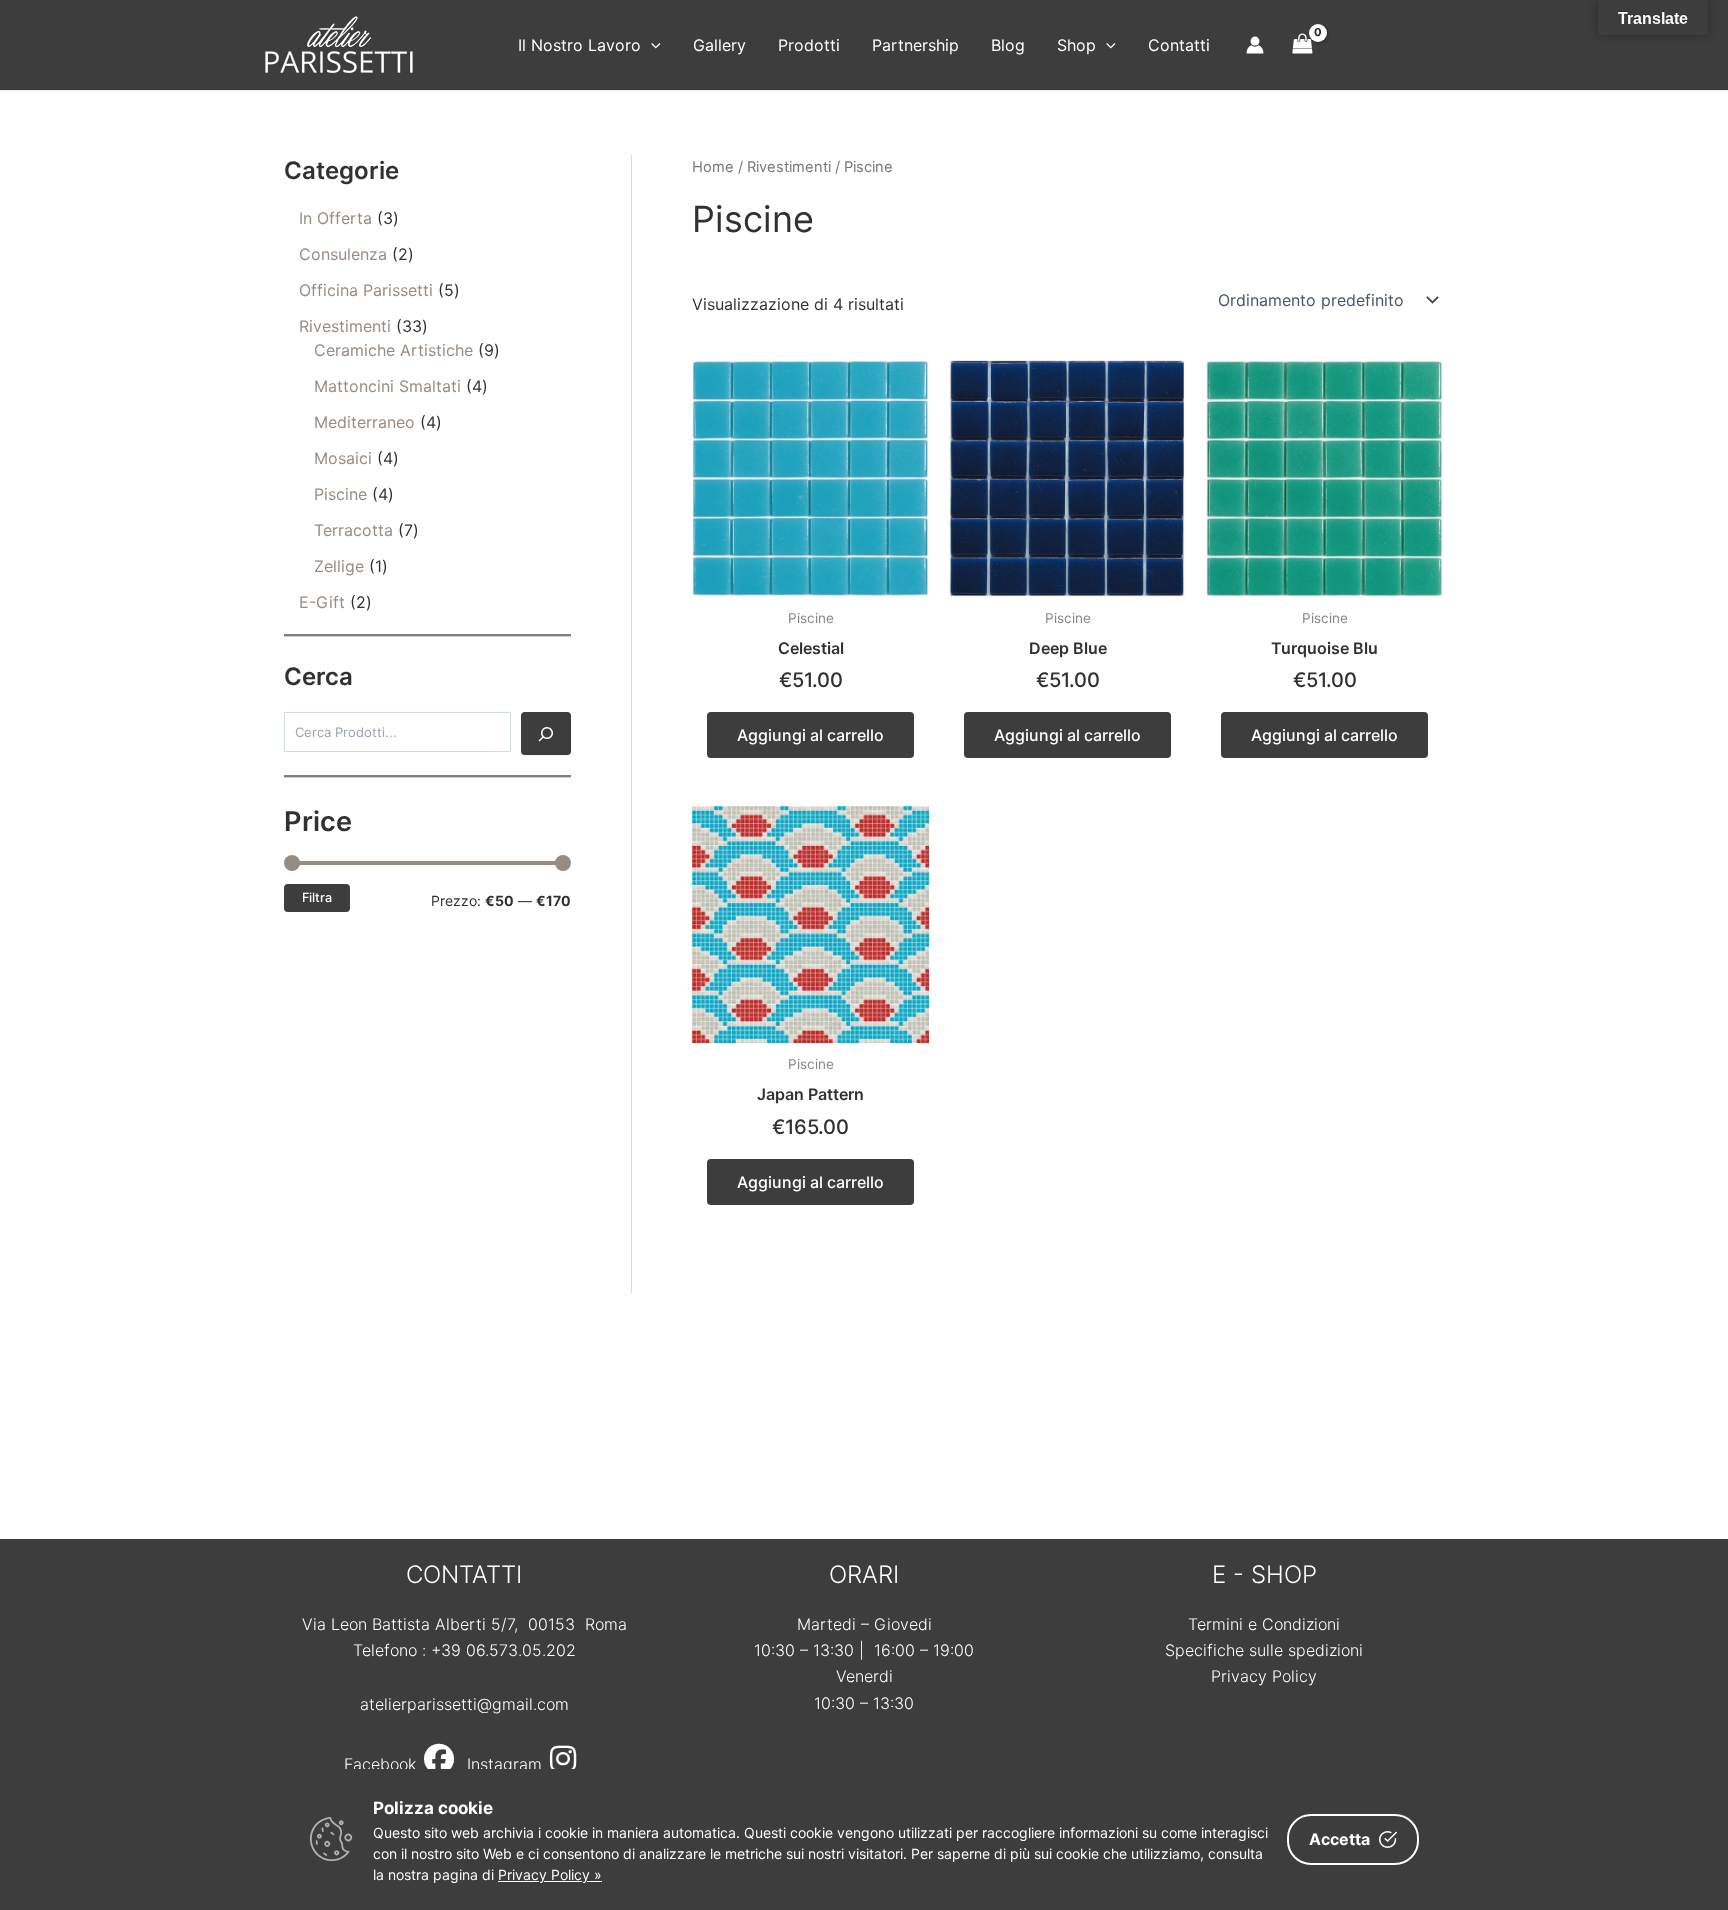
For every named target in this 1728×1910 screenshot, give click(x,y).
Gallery (719, 45)
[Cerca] (546, 733)
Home (713, 167)
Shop (1076, 45)
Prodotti (809, 45)
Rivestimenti (789, 167)
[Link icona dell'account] (1255, 45)
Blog (1008, 45)
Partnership (915, 45)
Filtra (317, 897)
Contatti (1179, 45)
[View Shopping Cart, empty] (1303, 44)
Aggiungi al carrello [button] (810, 735)
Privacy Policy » (550, 1874)
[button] (651, 45)
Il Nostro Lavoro (579, 45)
